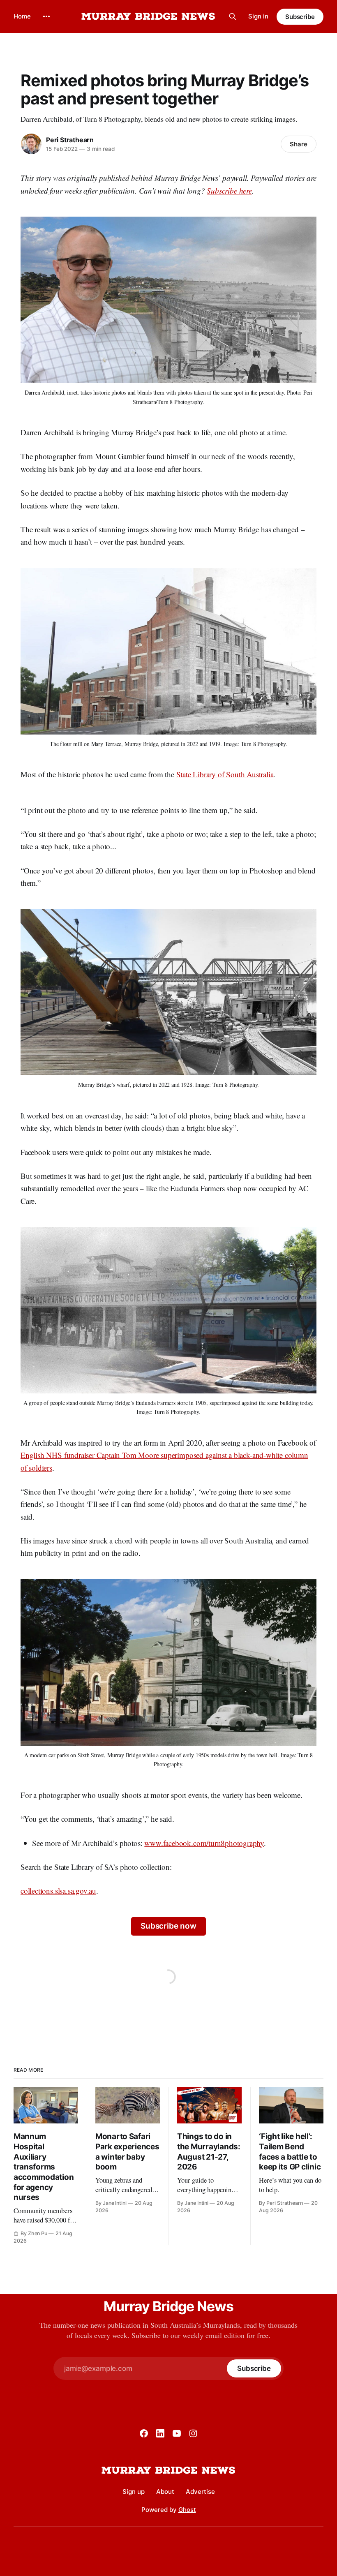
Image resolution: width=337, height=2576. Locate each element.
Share (299, 144)
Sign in (258, 16)
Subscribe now (168, 1926)
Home (22, 16)
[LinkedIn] (160, 2433)
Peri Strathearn (70, 140)
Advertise (200, 2492)
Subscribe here (229, 191)
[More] (46, 16)
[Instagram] (193, 2433)
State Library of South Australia (225, 774)
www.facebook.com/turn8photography (204, 1843)
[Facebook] (144, 2433)
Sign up (134, 2492)
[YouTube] (177, 2433)
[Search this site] (233, 16)
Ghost (187, 2510)
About (165, 2492)
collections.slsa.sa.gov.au (58, 1891)
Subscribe (300, 17)
